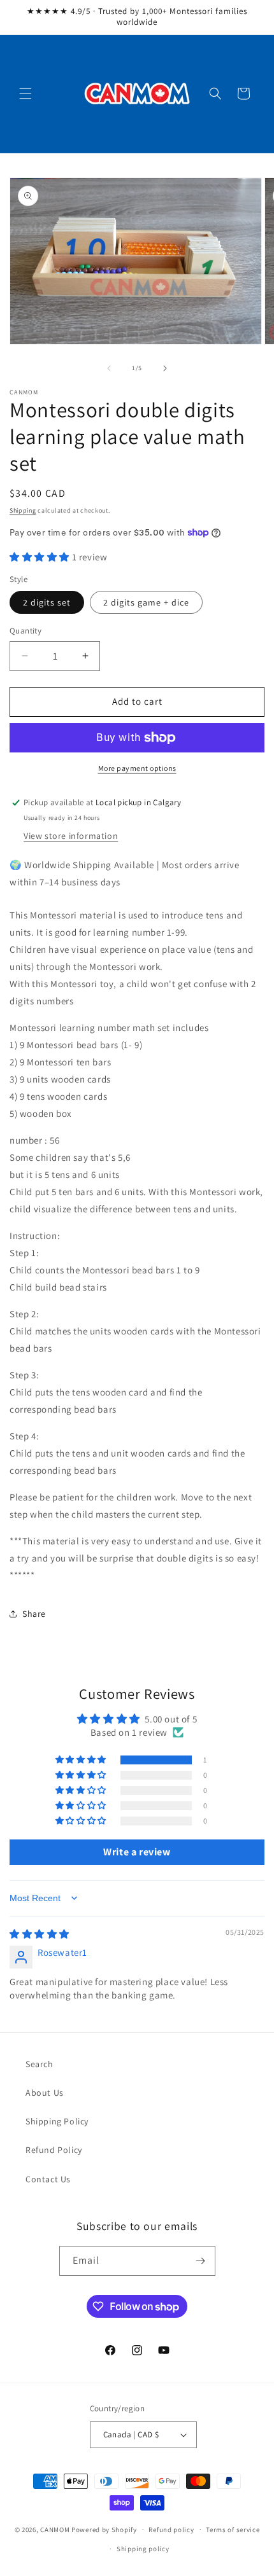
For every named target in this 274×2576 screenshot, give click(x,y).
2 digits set (47, 602)
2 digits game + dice (146, 602)
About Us (45, 2093)
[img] (40, 1934)
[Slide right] (165, 368)
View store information (71, 836)
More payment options (137, 768)
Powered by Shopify (104, 2529)
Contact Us (48, 2179)
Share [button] (34, 1614)
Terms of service (233, 2530)
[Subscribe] (201, 2261)
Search (40, 2064)
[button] (25, 93)
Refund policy (171, 2530)
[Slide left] (109, 368)
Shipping (23, 510)
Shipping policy (143, 2549)
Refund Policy (54, 2150)
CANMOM (55, 2529)
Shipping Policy (57, 2121)
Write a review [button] (137, 1852)
